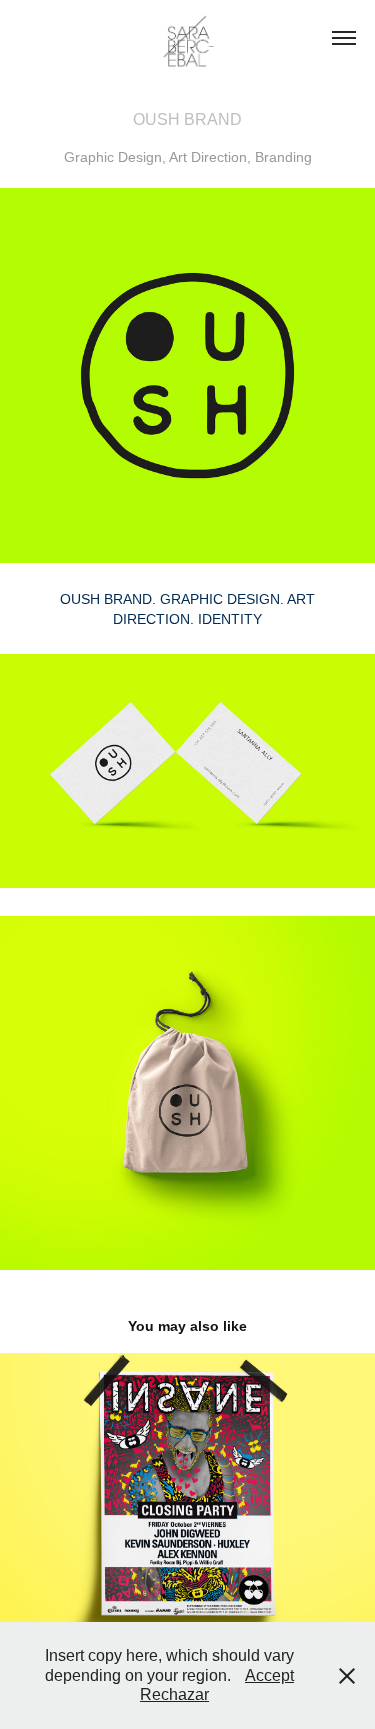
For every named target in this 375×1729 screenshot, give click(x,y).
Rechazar (174, 1694)
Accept (269, 1675)
